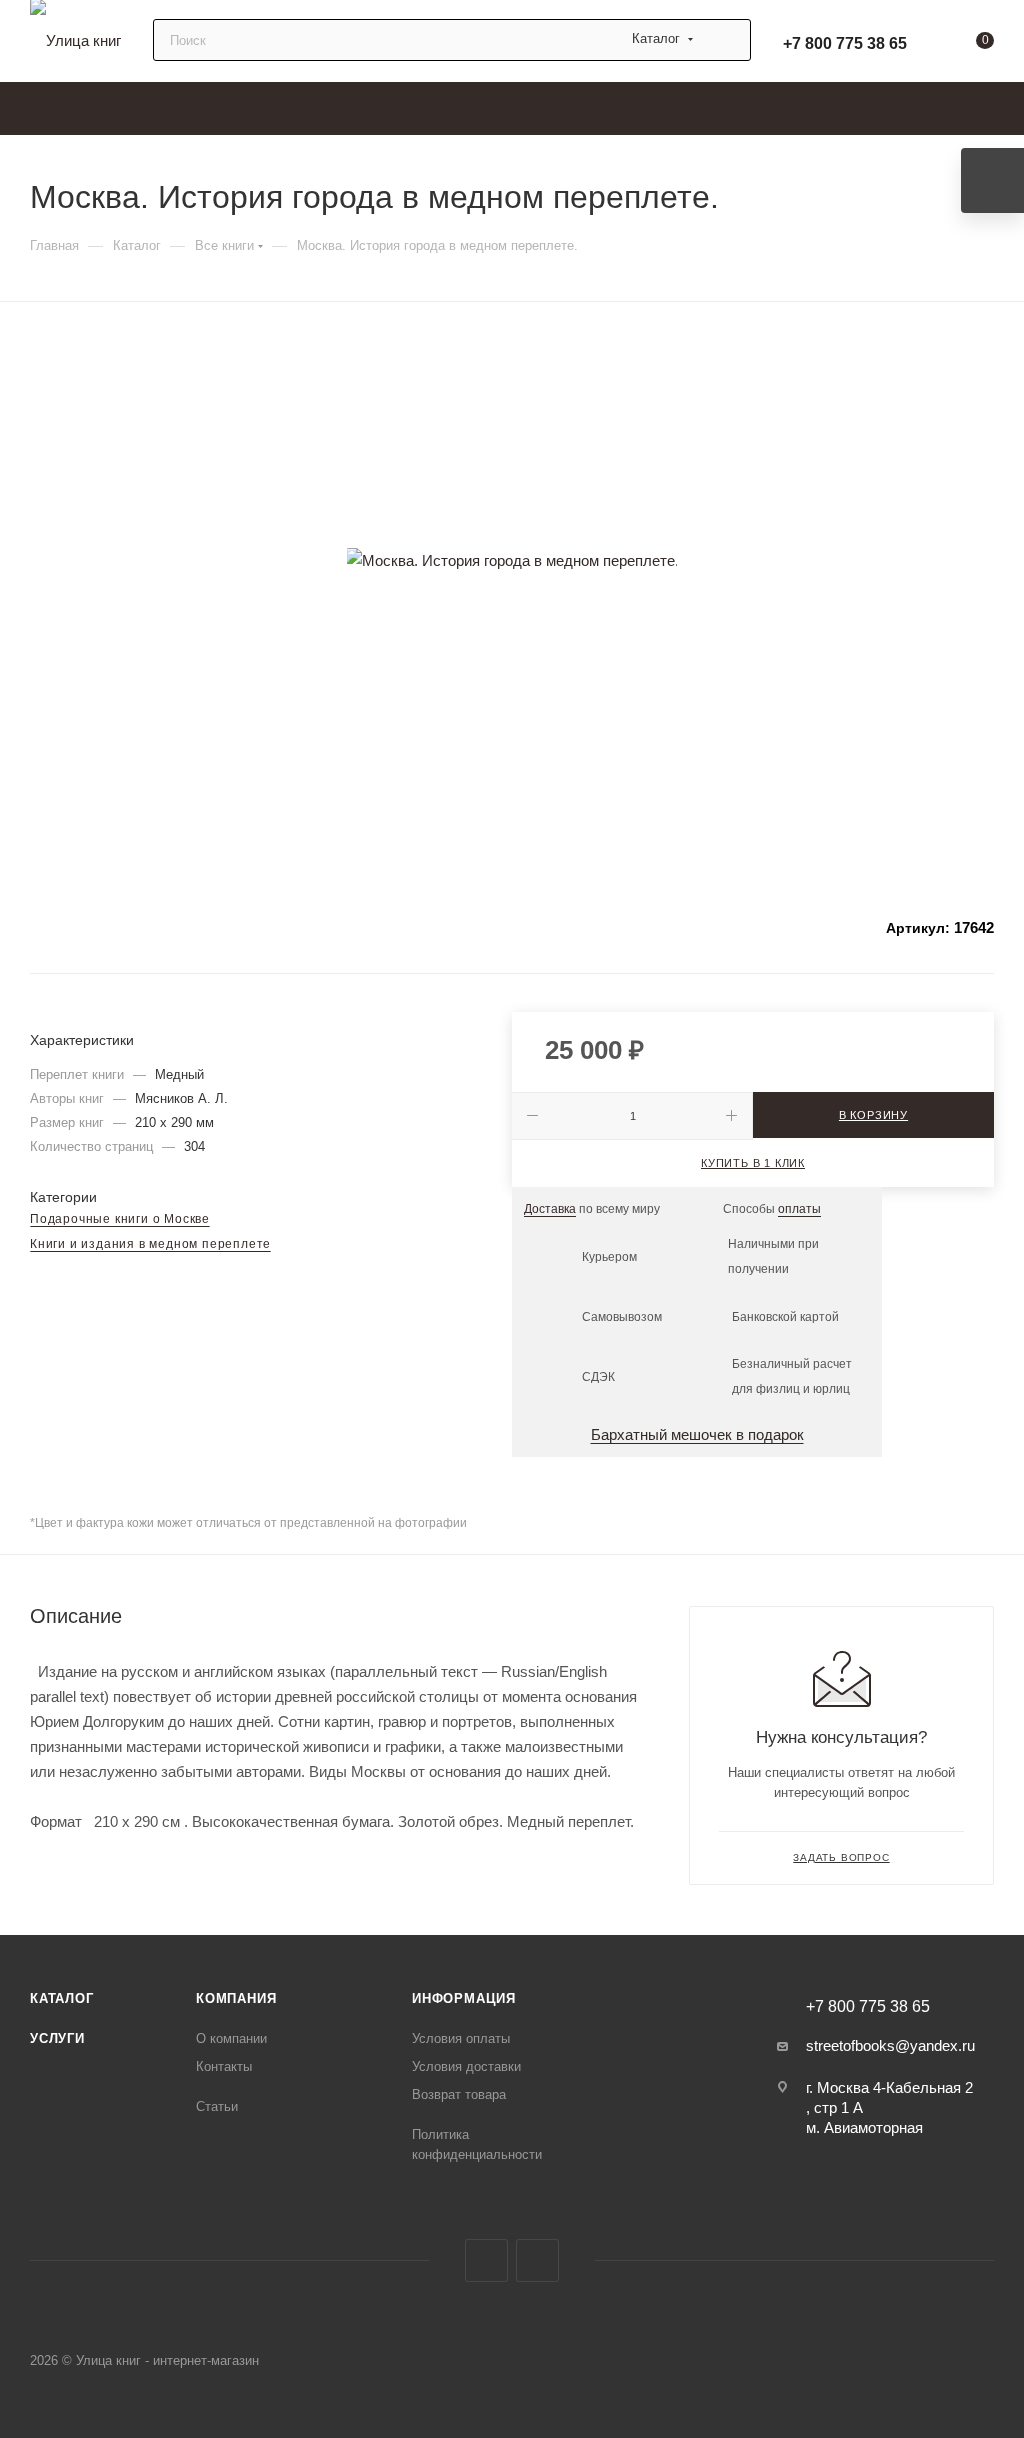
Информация (464, 1998)
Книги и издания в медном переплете (150, 1244)
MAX (486, 2260)
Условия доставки (466, 2066)
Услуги (57, 2038)
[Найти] (726, 40)
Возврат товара (459, 2094)
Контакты (224, 2066)
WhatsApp (537, 2260)
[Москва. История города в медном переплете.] (512, 560)
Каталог (62, 1998)
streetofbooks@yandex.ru (890, 2045)
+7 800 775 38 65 (845, 43)
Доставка (550, 1209)
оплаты (799, 1209)
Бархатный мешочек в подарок (697, 1434)
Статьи (217, 2106)
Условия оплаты (461, 2038)
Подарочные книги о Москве (120, 1219)
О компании (231, 2038)
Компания (236, 1998)
